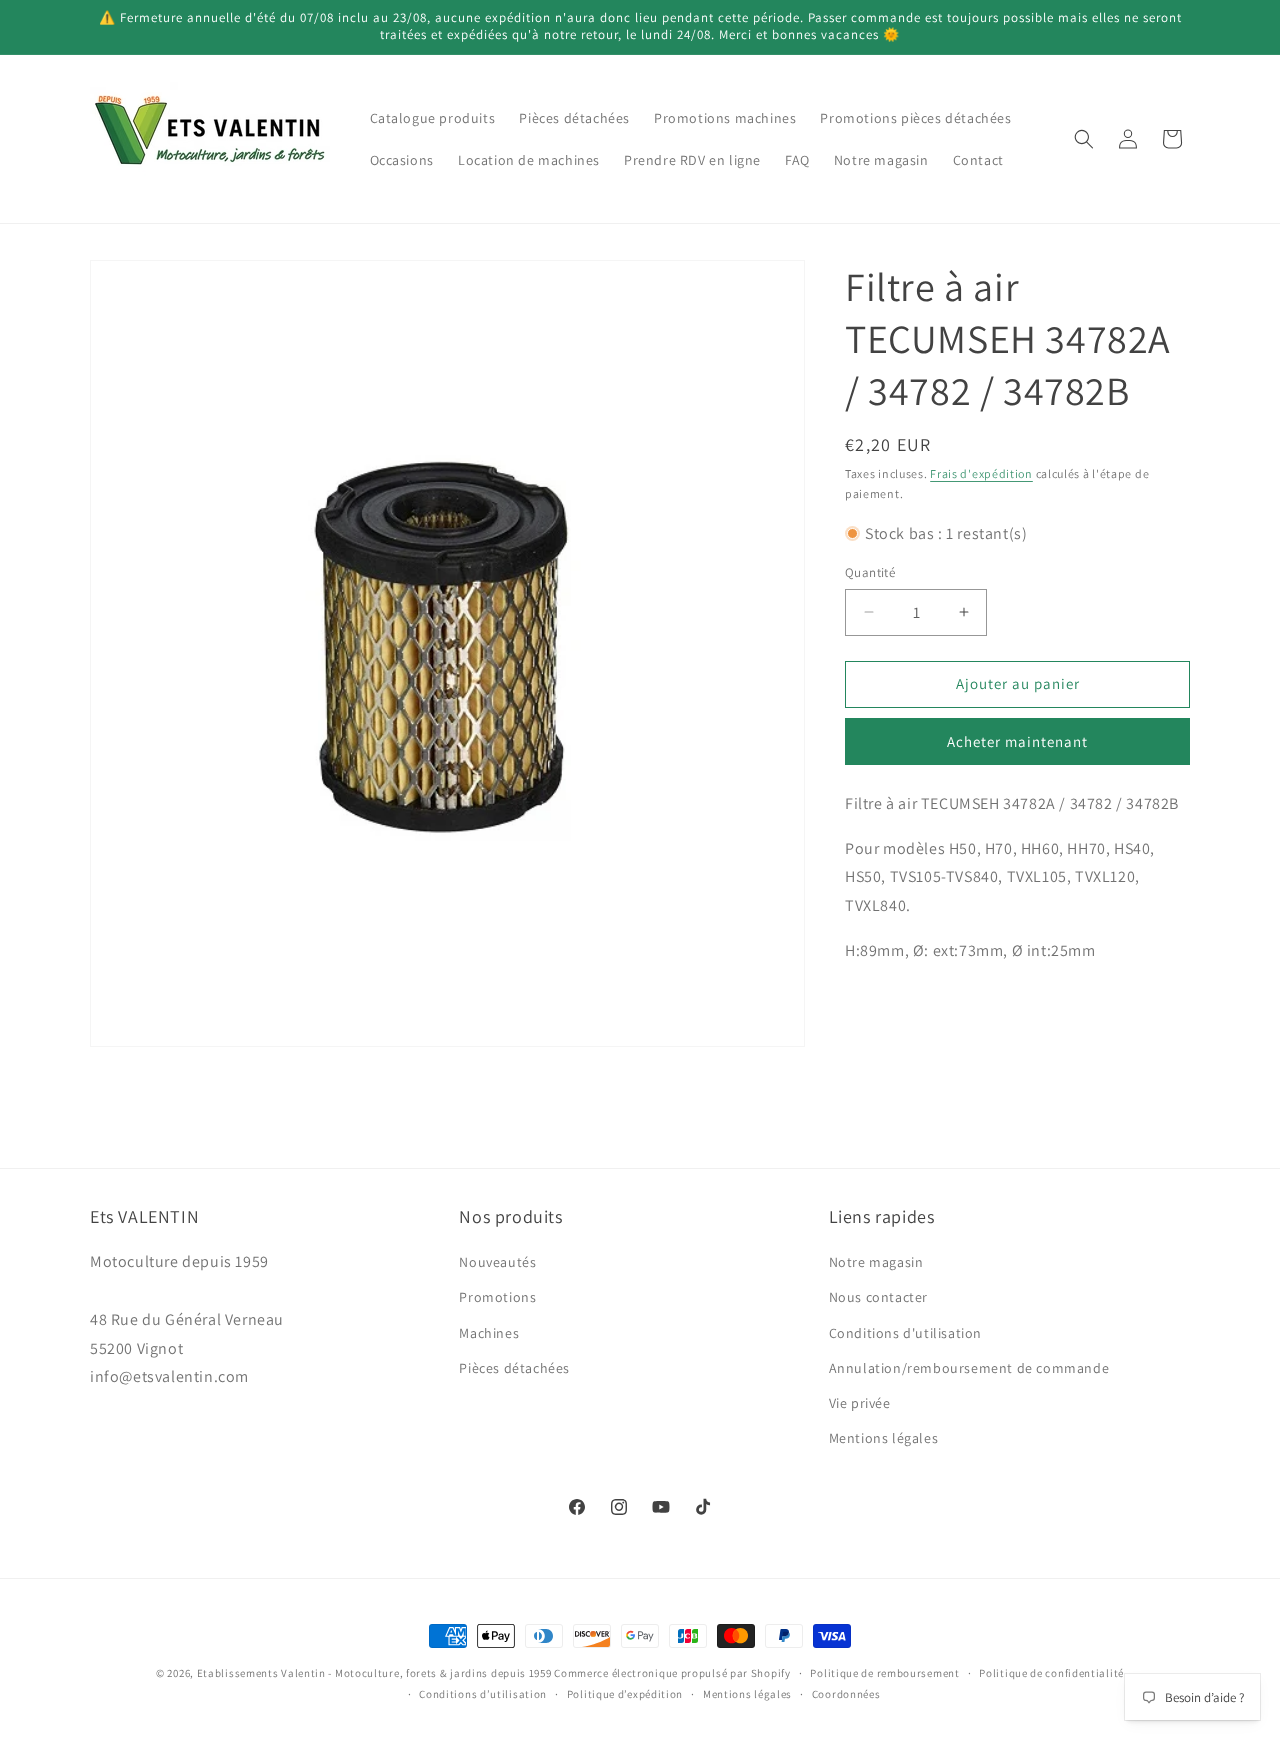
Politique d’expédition (625, 1693)
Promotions (497, 1297)
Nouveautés (497, 1262)
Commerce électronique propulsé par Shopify (672, 1673)
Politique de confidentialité (1051, 1673)
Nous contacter (878, 1297)
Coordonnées (846, 1693)
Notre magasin (876, 1262)
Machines (489, 1332)
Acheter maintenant (1017, 741)
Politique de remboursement (884, 1673)
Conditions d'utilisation (905, 1332)
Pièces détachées (514, 1368)
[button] (1084, 139)
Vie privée (860, 1403)
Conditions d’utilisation (483, 1693)
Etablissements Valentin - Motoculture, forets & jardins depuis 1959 (374, 1673)
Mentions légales (884, 1438)
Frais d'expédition (981, 473)
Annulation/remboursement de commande (969, 1368)
